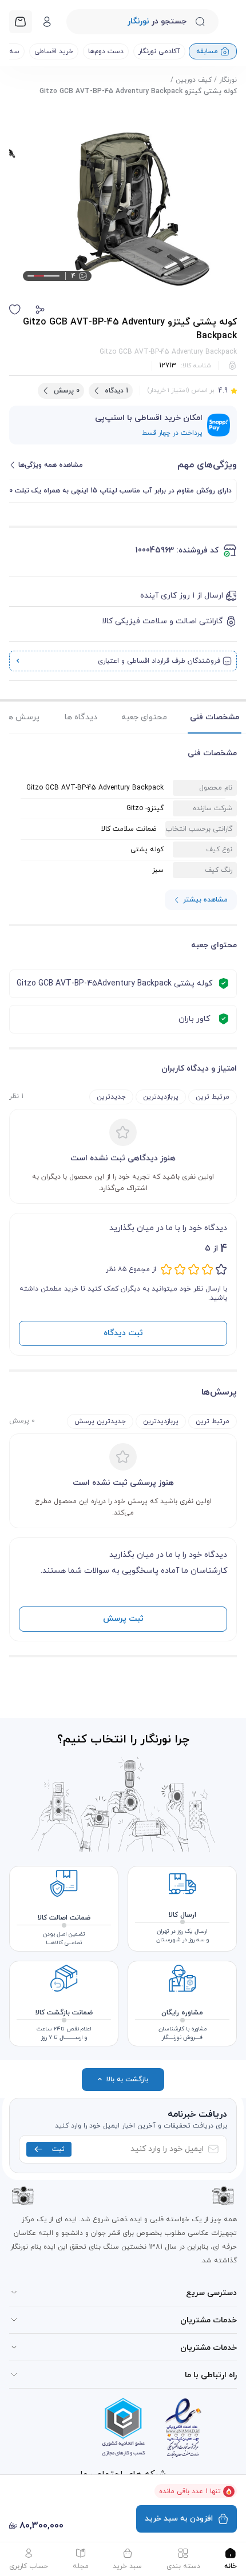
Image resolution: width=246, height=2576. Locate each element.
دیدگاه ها (81, 717)
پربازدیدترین (161, 1097)
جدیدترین (111, 1097)
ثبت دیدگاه (123, 1333)
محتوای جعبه (144, 717)
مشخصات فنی (215, 717)
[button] (40, 310)
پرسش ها (23, 717)
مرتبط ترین (213, 1097)
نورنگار (228, 80)
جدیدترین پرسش (100, 1421)
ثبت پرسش (123, 1619)
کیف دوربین (194, 80)
